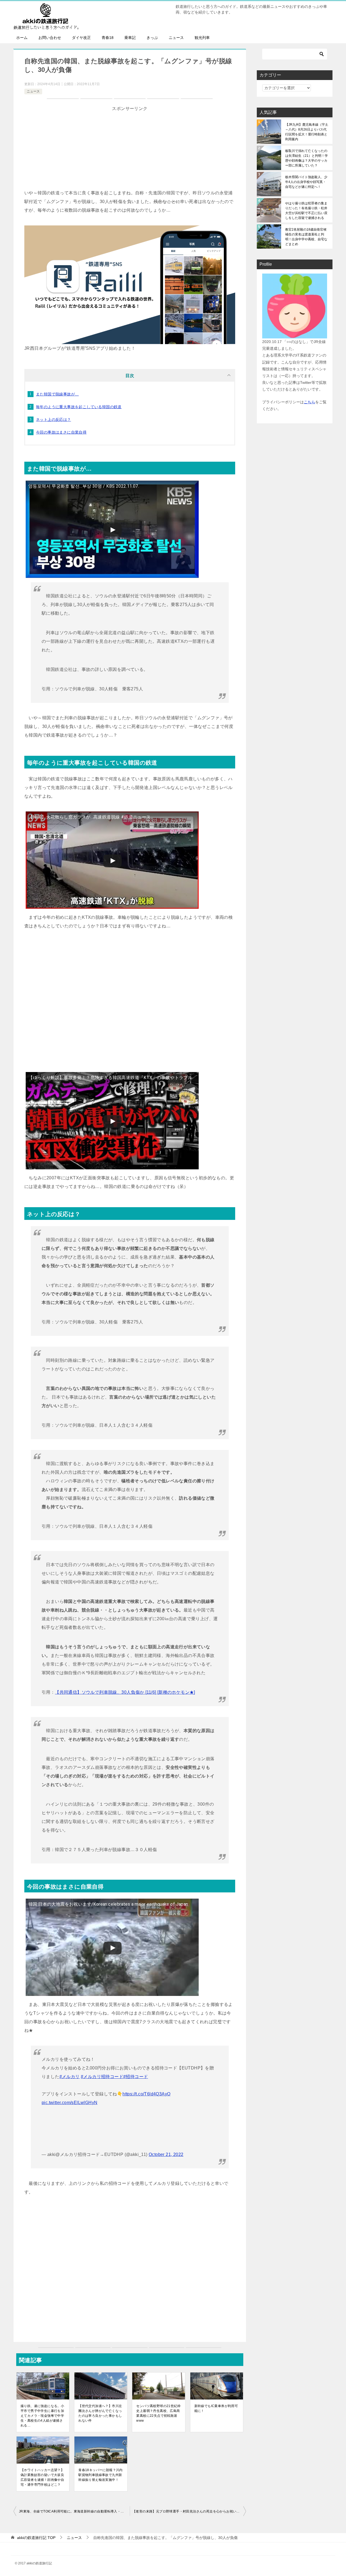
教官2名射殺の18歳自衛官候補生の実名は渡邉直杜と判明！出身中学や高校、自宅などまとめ (306, 237)
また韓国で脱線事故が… (57, 394)
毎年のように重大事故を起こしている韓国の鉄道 (79, 407)
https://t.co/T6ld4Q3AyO (146, 2094)
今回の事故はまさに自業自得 (61, 432)
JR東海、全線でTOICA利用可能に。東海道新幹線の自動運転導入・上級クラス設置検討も (74, 2511)
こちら (310, 402)
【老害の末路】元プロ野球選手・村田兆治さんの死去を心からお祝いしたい (189, 2511)
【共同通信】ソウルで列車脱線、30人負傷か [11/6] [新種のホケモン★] (125, 1692)
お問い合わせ (50, 38)
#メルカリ (70, 2077)
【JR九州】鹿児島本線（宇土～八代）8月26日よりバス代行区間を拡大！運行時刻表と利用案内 (307, 132)
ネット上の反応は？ (54, 420)
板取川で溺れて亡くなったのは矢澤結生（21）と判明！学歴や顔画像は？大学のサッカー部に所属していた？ (307, 158)
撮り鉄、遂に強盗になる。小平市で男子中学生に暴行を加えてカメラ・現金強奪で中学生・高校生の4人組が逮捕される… (42, 2416)
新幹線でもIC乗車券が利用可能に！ (216, 2408)
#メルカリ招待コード (102, 2077)
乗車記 (130, 38)
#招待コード (136, 2077)
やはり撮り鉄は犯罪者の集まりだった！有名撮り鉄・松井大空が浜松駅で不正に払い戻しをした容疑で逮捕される (306, 211)
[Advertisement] (130, 151)
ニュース (176, 38)
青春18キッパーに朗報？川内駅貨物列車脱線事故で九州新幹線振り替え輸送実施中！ (101, 2475)
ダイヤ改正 (81, 38)
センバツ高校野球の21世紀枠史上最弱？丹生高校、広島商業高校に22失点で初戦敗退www (158, 2413)
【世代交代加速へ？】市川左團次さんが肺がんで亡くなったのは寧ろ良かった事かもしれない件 (100, 2413)
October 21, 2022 (166, 2154)
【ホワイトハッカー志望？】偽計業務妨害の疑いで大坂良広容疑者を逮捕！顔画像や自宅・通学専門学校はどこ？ (42, 2477)
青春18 (108, 38)
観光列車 (202, 38)
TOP (36, 2538)
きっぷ (152, 38)
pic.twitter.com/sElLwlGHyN (69, 2103)
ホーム (22, 38)
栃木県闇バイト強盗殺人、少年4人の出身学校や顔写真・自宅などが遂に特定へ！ (306, 182)
